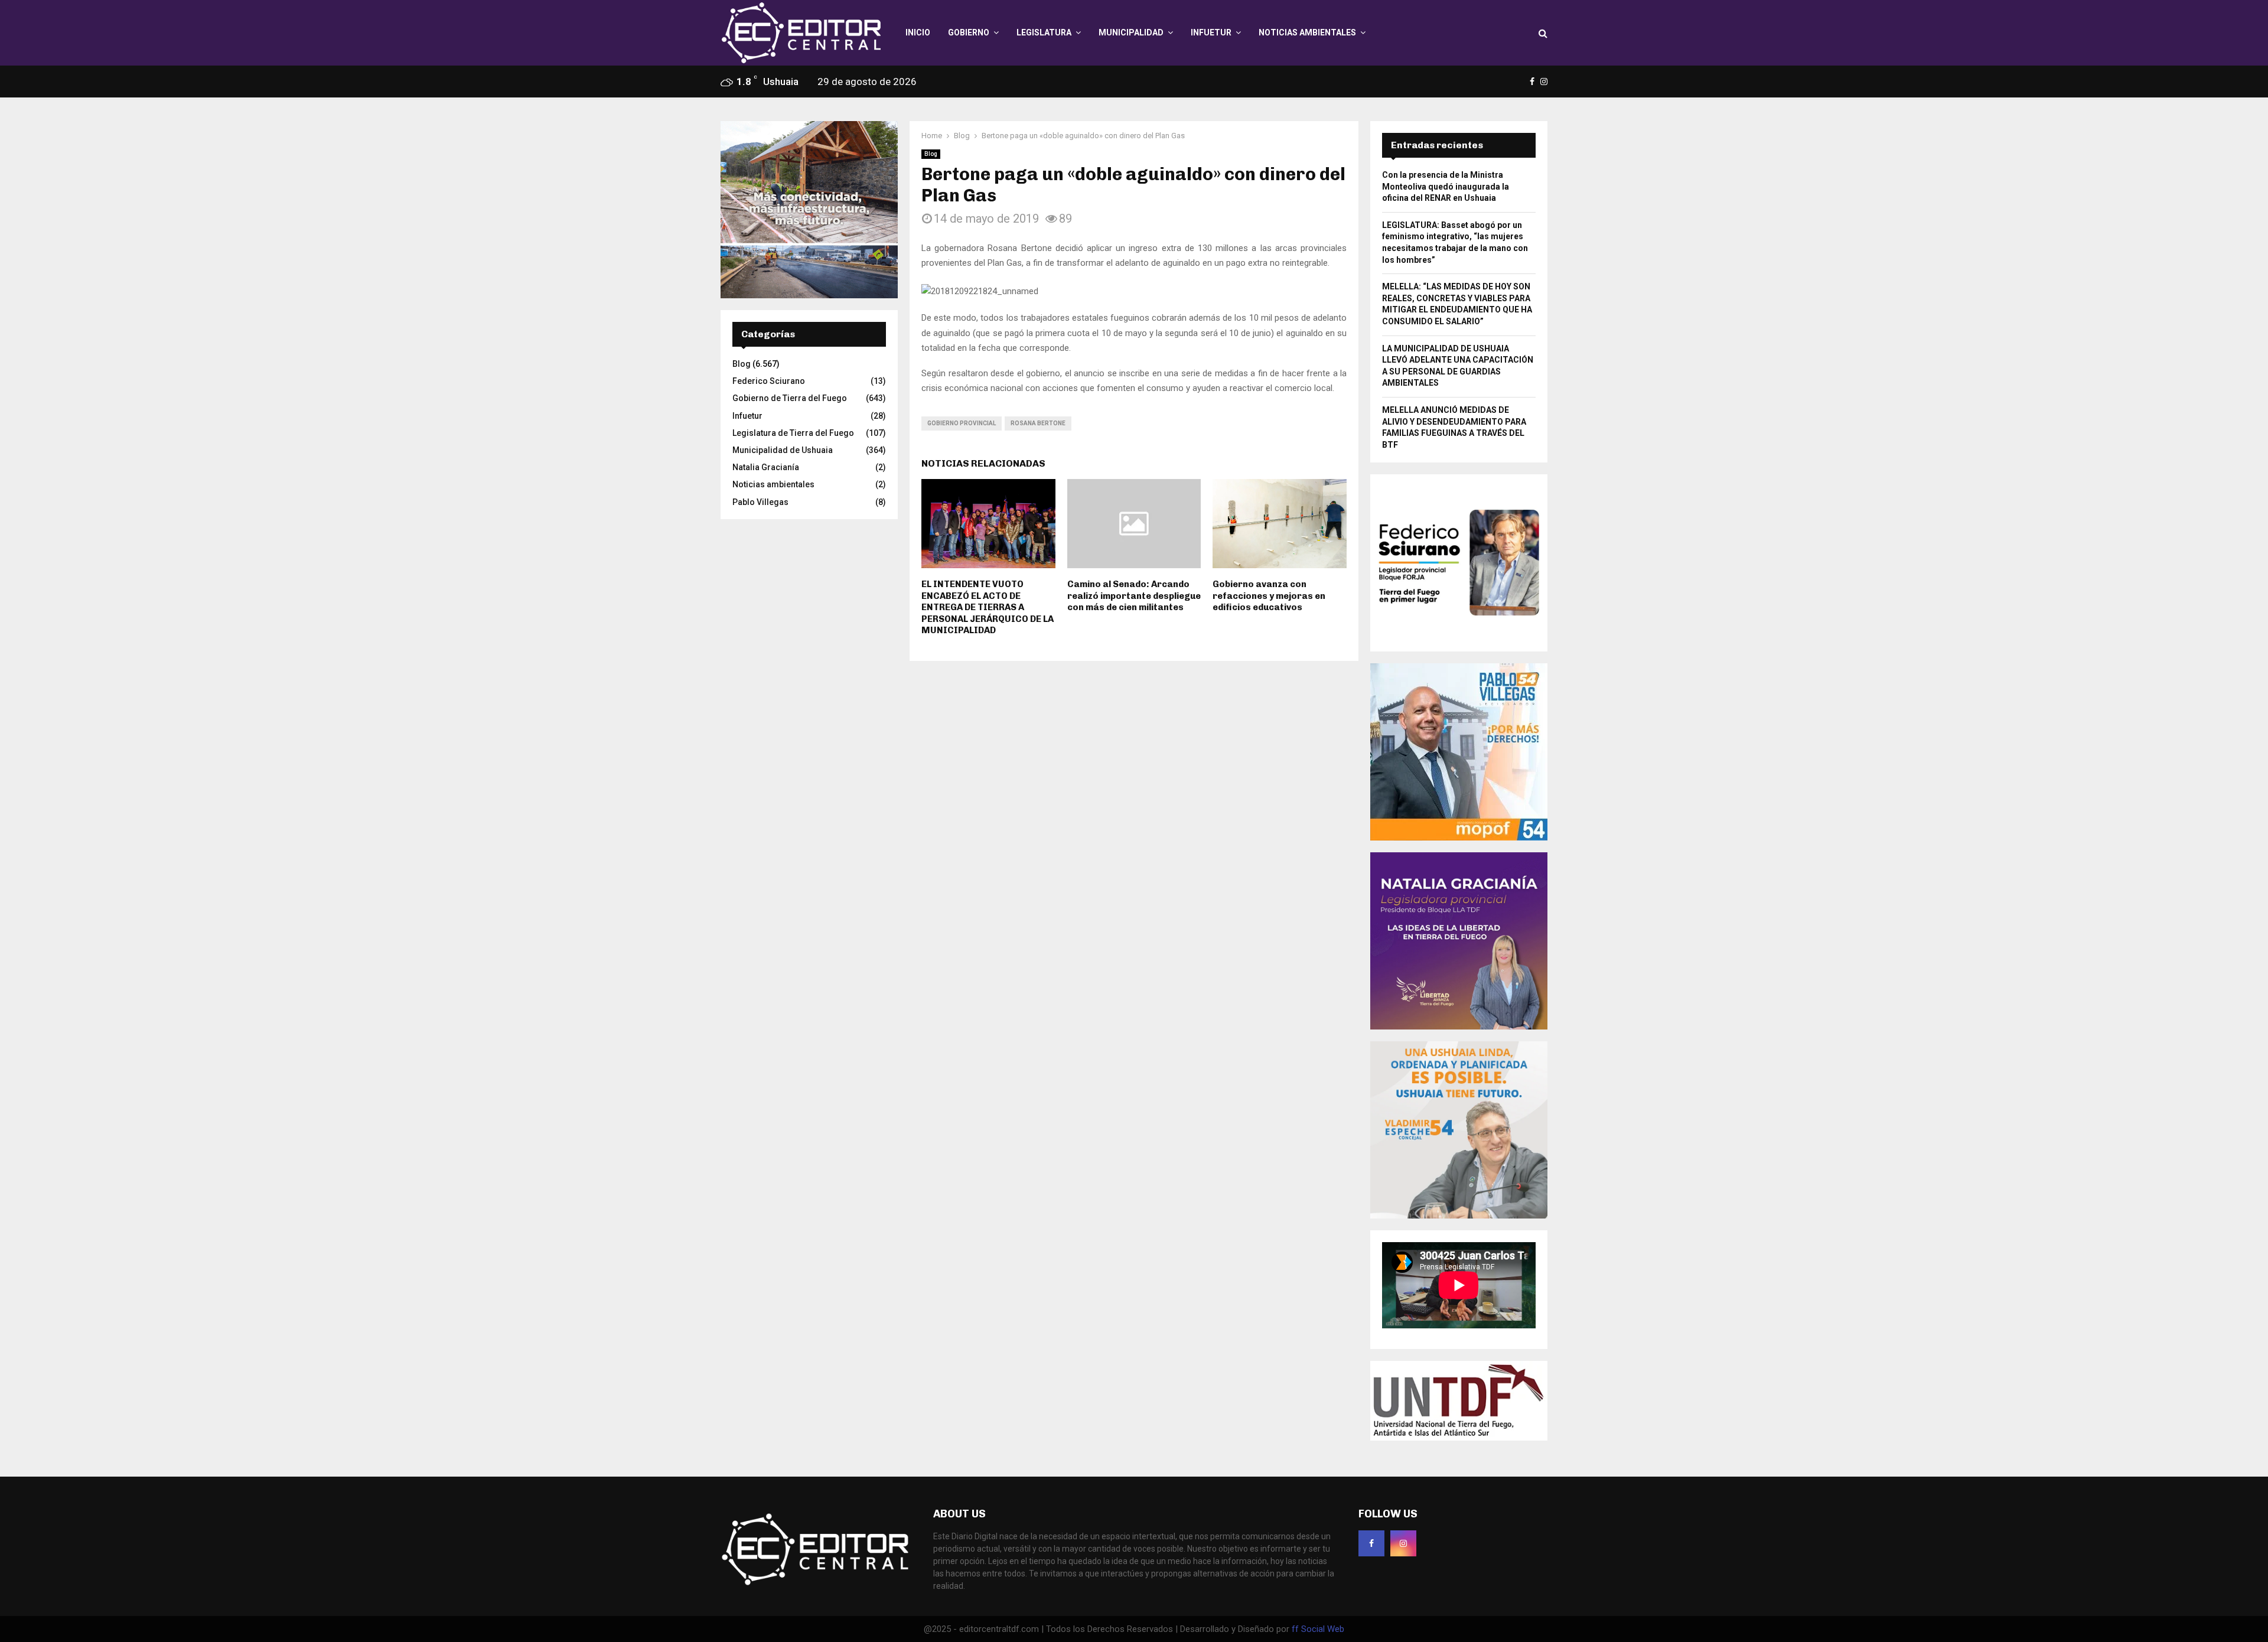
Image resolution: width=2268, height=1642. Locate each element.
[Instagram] (1403, 1543)
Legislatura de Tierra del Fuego (793, 433)
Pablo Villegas (760, 502)
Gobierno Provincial (962, 423)
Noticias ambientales (1307, 32)
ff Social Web (1318, 1629)
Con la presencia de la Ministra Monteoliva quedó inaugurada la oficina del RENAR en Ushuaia (1446, 186)
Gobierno (969, 32)
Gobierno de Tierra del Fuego (790, 398)
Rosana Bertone (1038, 423)
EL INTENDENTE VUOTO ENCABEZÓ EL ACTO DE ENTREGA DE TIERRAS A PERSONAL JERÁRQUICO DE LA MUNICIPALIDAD (988, 607)
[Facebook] (1371, 1543)
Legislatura (1044, 32)
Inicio (918, 32)
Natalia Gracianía (766, 467)
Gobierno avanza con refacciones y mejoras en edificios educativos (1269, 596)
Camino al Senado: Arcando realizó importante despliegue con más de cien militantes (1134, 596)
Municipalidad (1131, 32)
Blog (931, 154)
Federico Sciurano (769, 381)
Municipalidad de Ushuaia (783, 450)
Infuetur (1211, 32)
